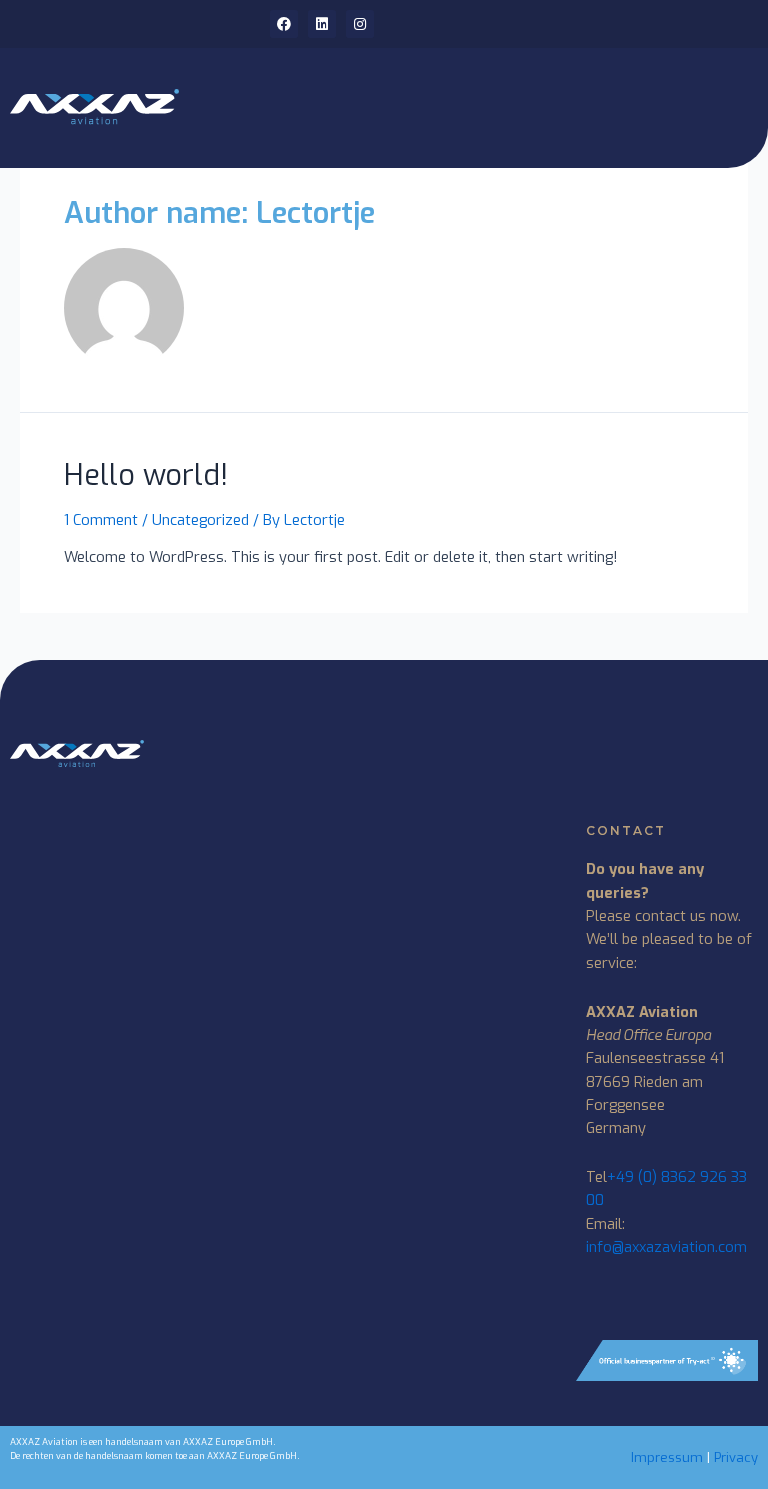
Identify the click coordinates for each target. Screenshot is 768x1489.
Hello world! (146, 475)
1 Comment (101, 520)
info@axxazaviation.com (666, 1247)
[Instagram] (360, 24)
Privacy (736, 1457)
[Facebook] (284, 24)
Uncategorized (200, 520)
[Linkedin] (322, 24)
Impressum (667, 1457)
